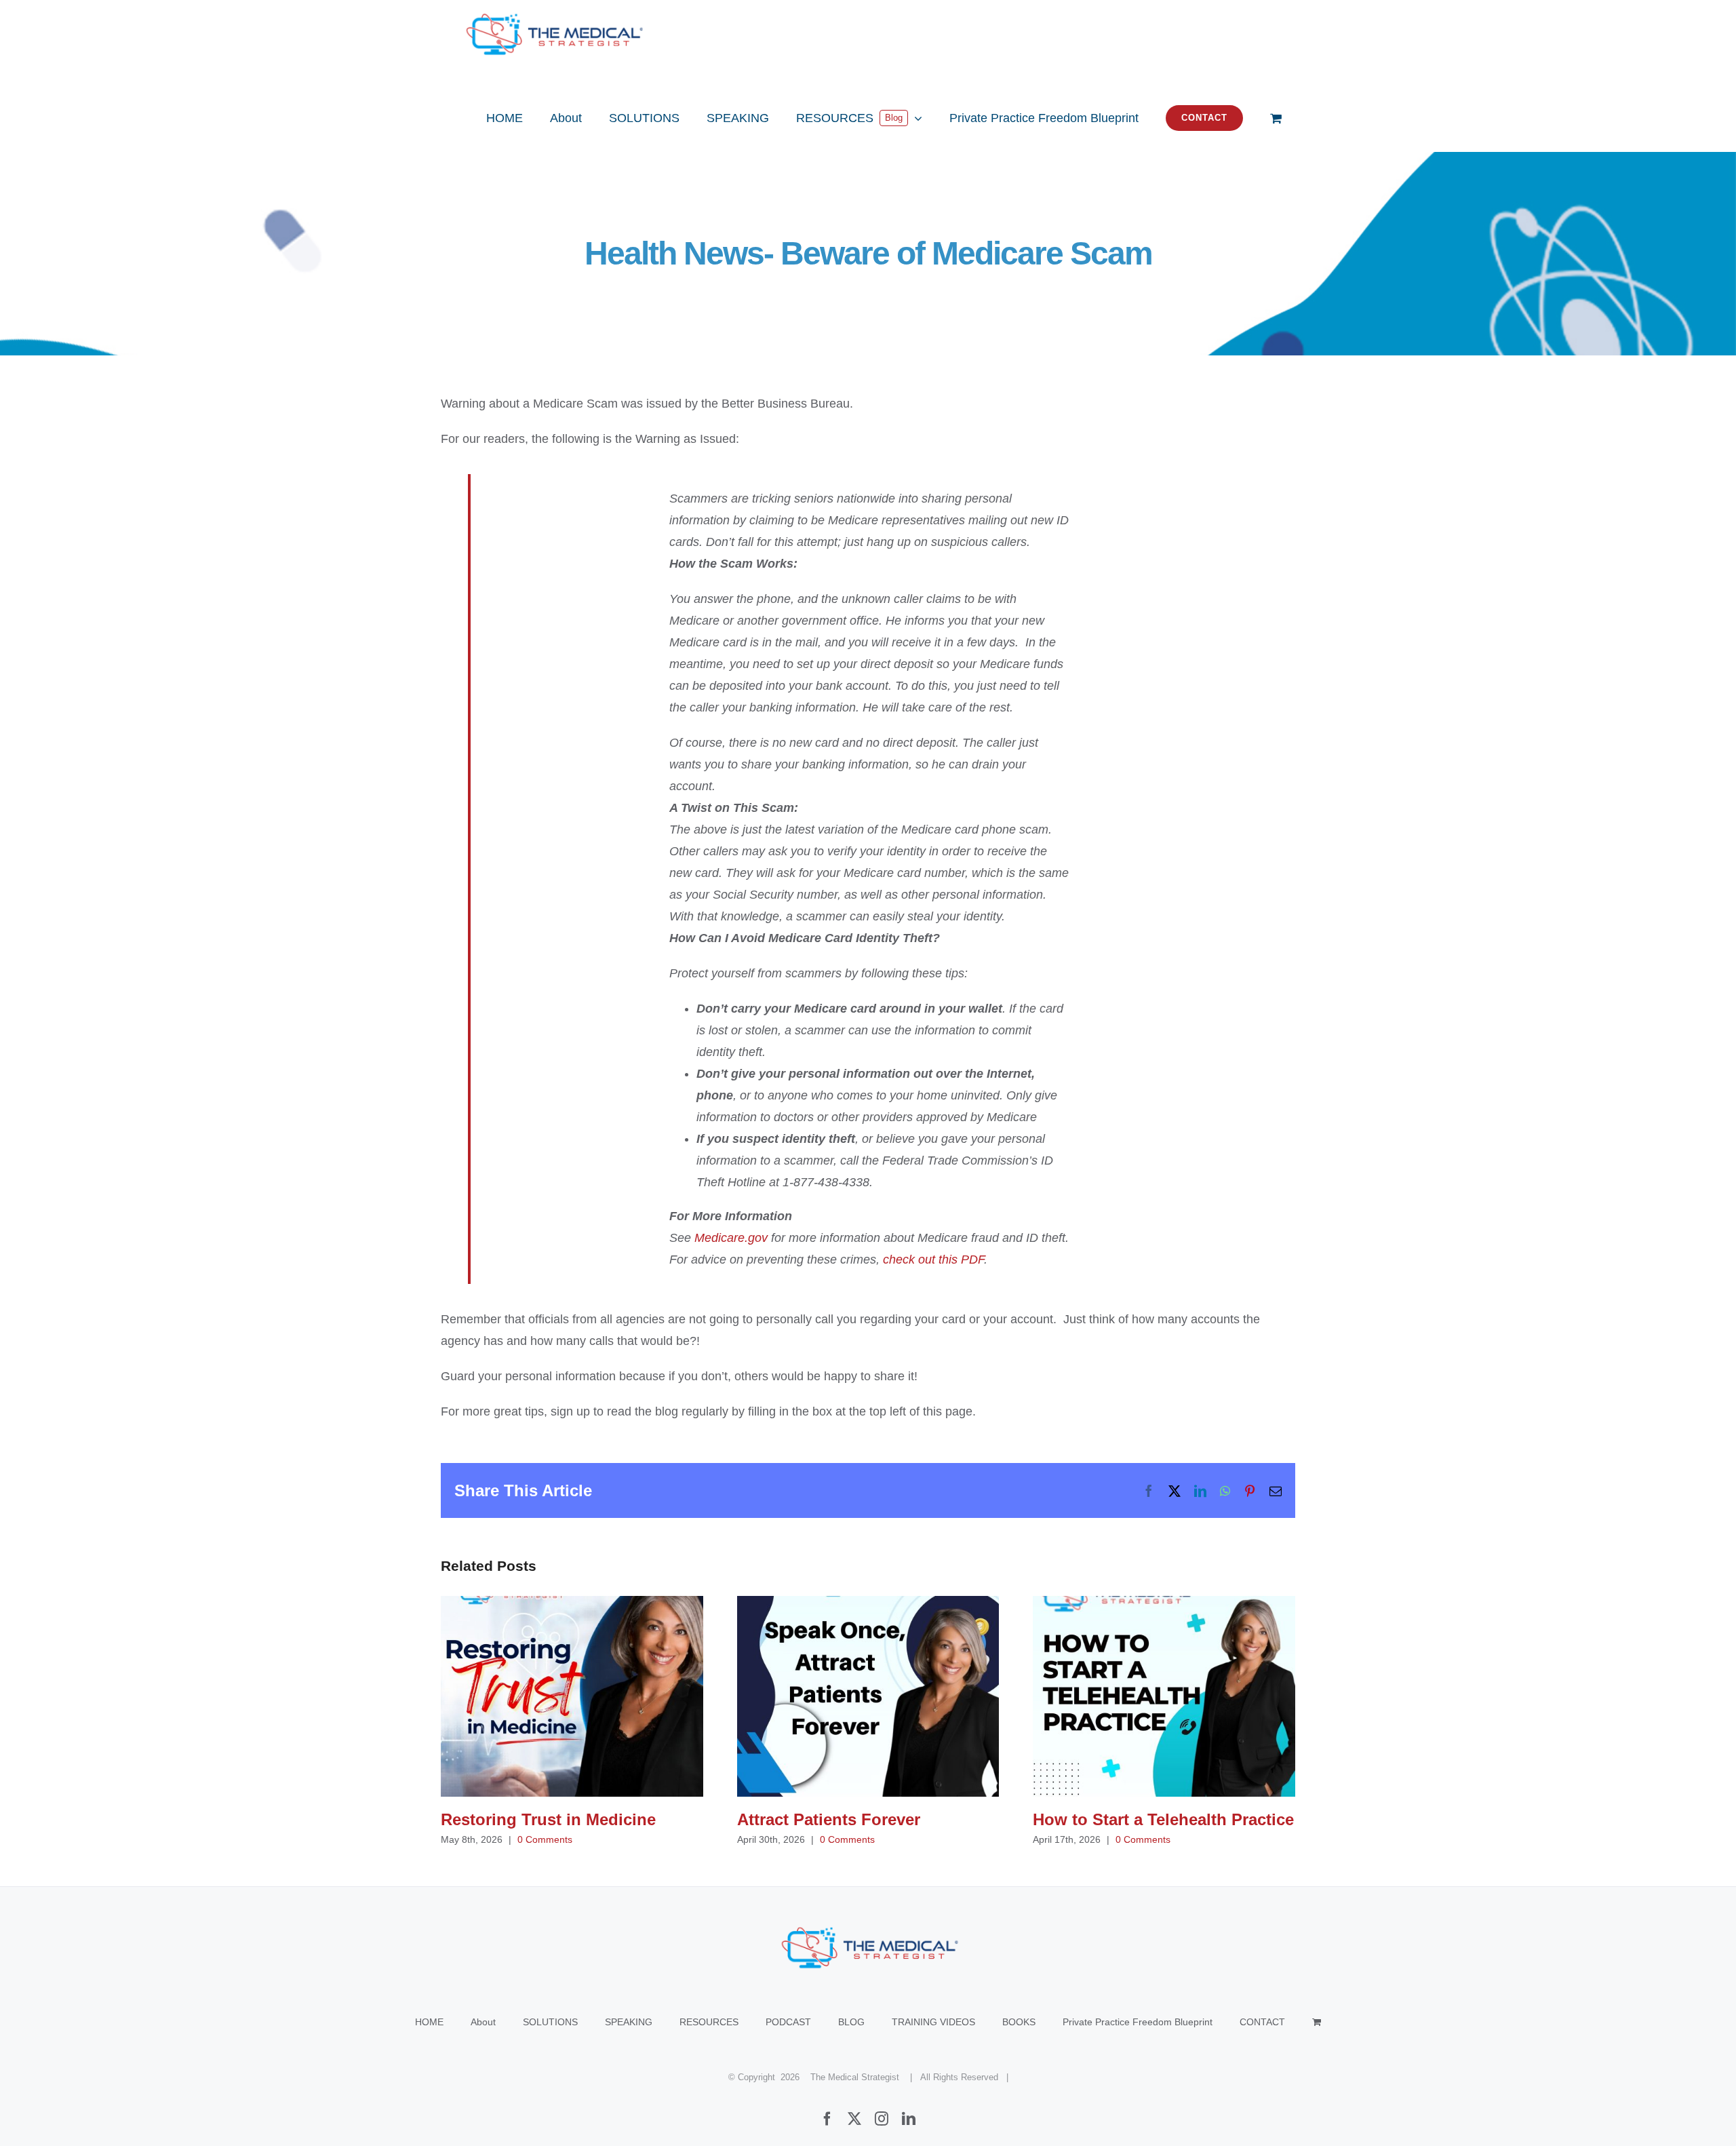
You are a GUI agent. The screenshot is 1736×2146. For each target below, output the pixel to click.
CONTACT (1262, 2022)
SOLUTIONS (550, 2022)
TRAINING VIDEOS (933, 2022)
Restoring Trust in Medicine (572, 1697)
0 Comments (545, 1839)
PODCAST (788, 2022)
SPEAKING (629, 2022)
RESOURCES (709, 2022)
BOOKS (1019, 2022)
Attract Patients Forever (868, 1697)
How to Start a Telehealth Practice (1164, 1697)
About (483, 2022)
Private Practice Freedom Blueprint (1138, 2022)
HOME (429, 2022)
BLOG (851, 2022)
